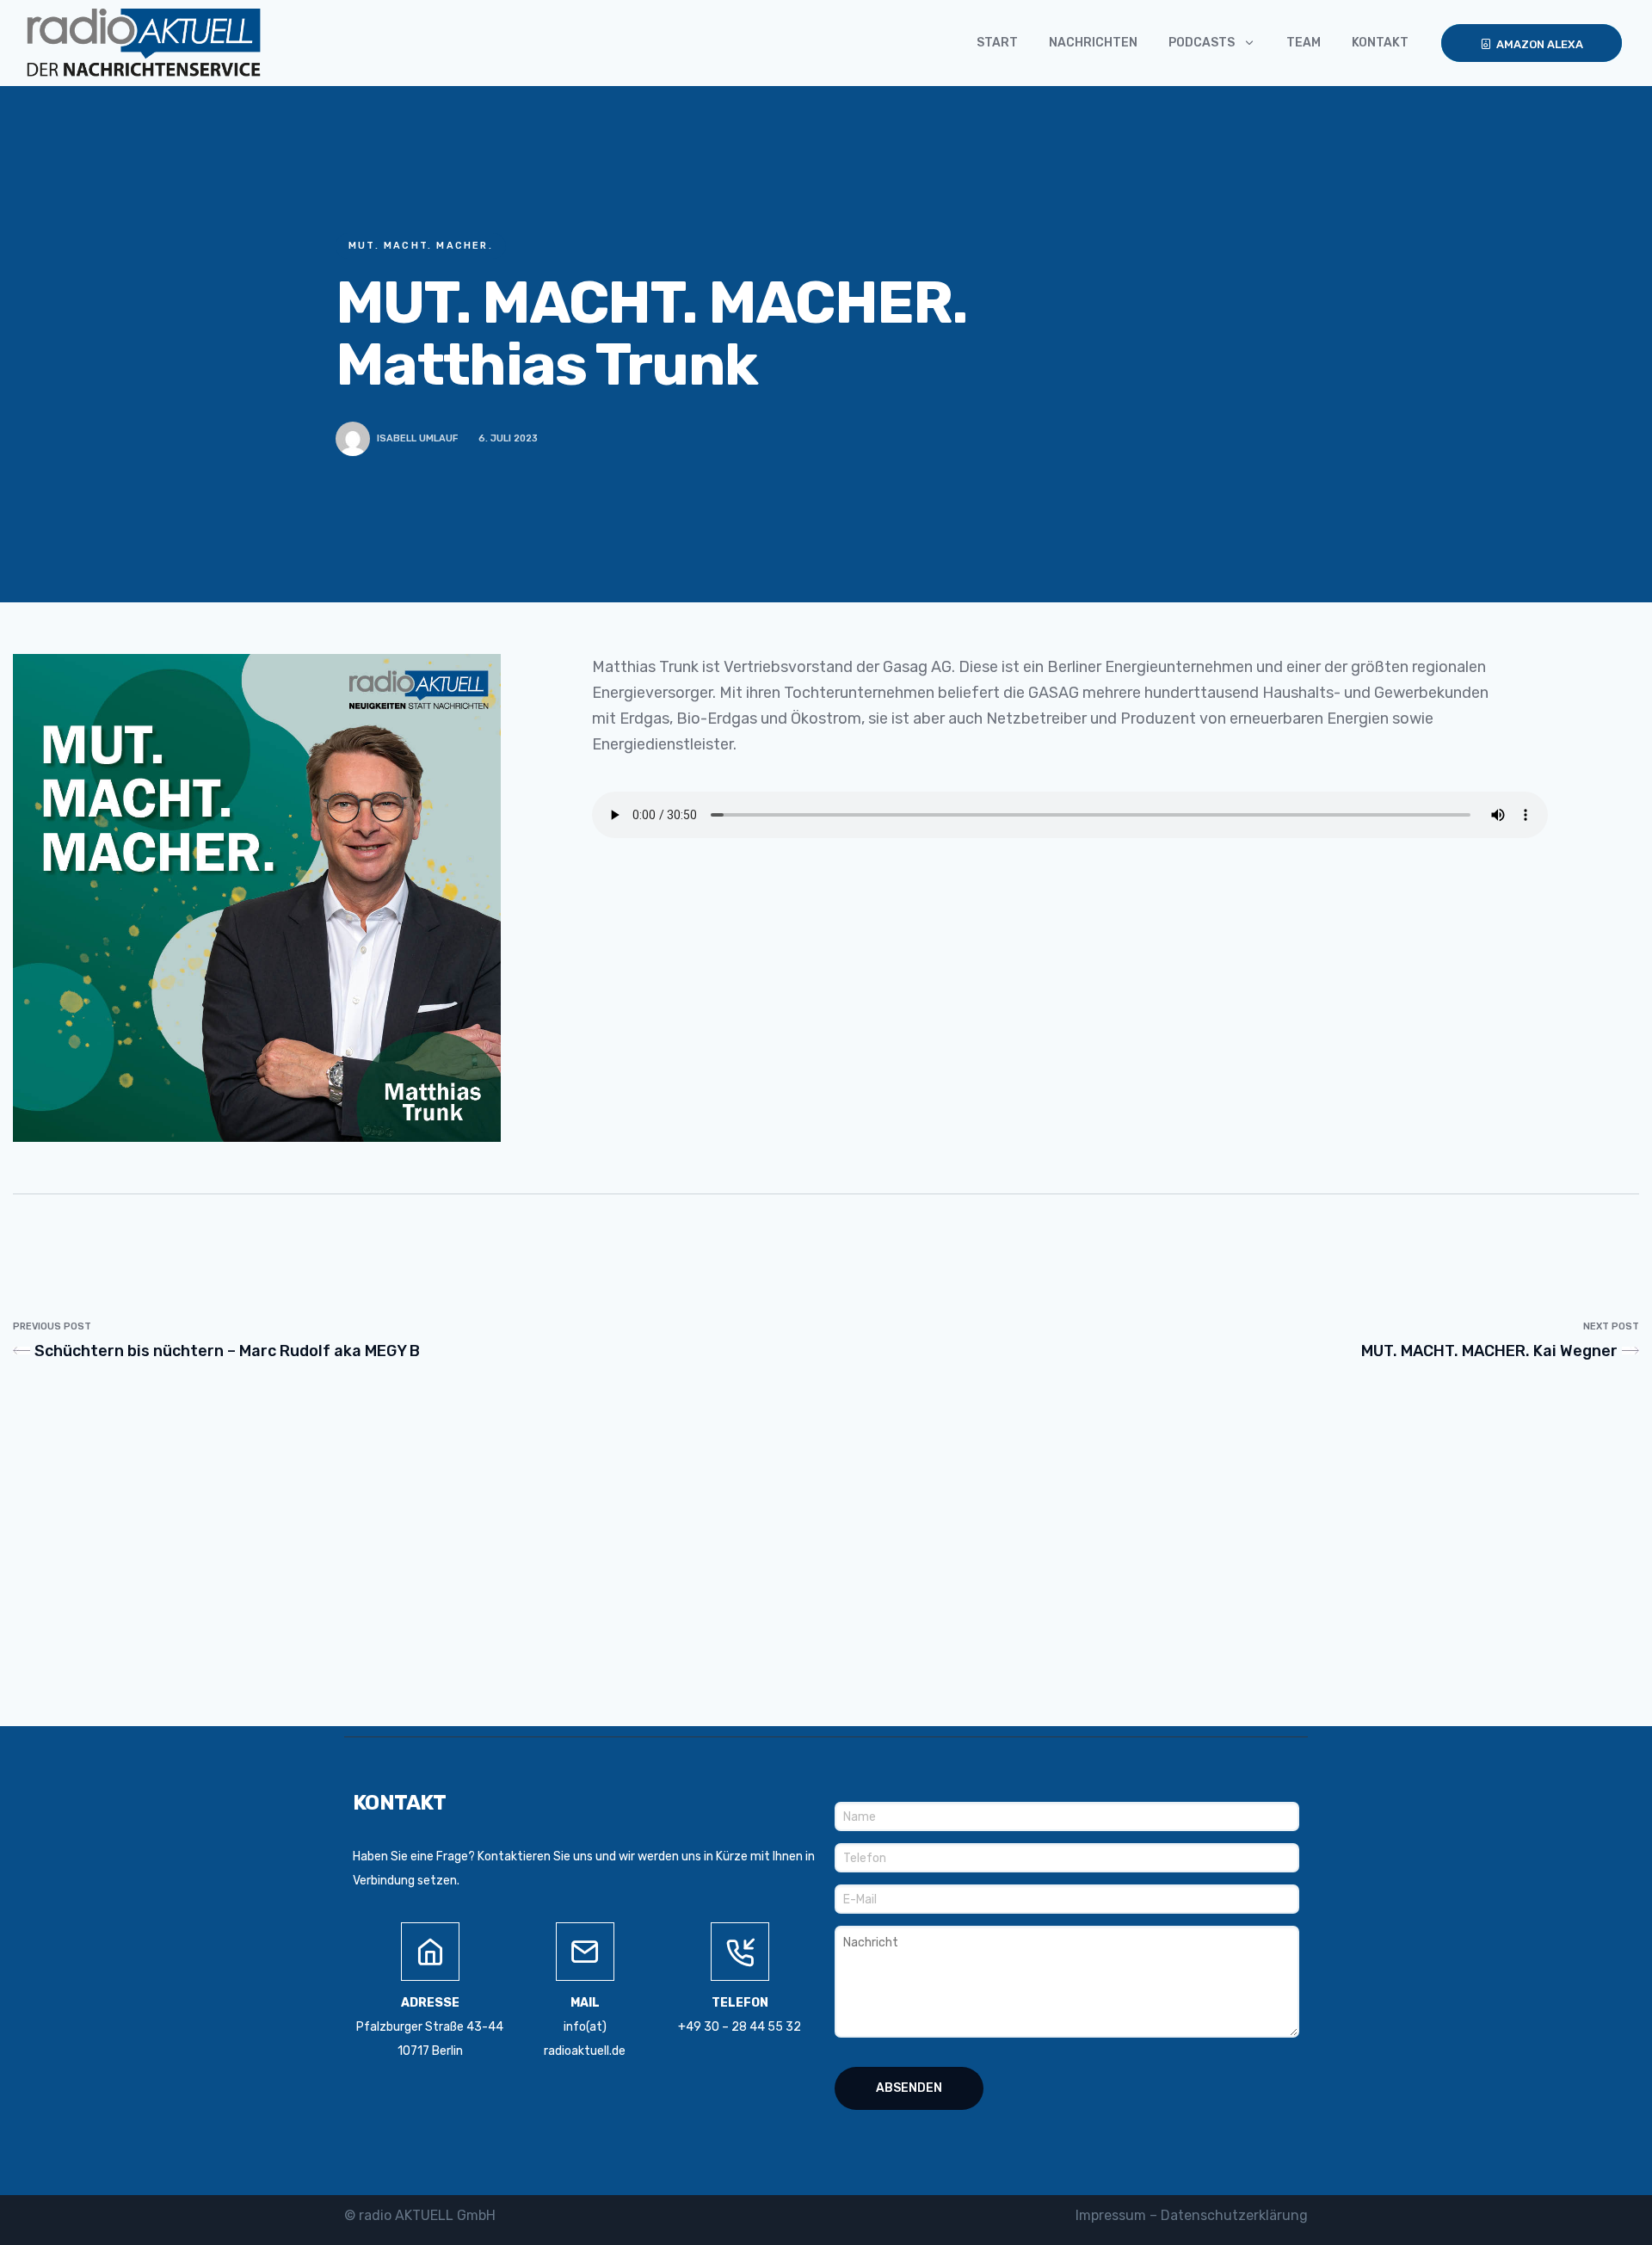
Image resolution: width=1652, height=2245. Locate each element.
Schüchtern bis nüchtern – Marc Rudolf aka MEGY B (227, 1351)
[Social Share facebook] (1029, 438)
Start (997, 43)
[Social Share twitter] (998, 438)
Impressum (1111, 2215)
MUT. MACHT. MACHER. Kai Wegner (1489, 1351)
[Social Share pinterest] (1059, 438)
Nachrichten (1093, 43)
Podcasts (1202, 43)
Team (1304, 43)
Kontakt (1380, 43)
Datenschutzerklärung (1234, 2215)
